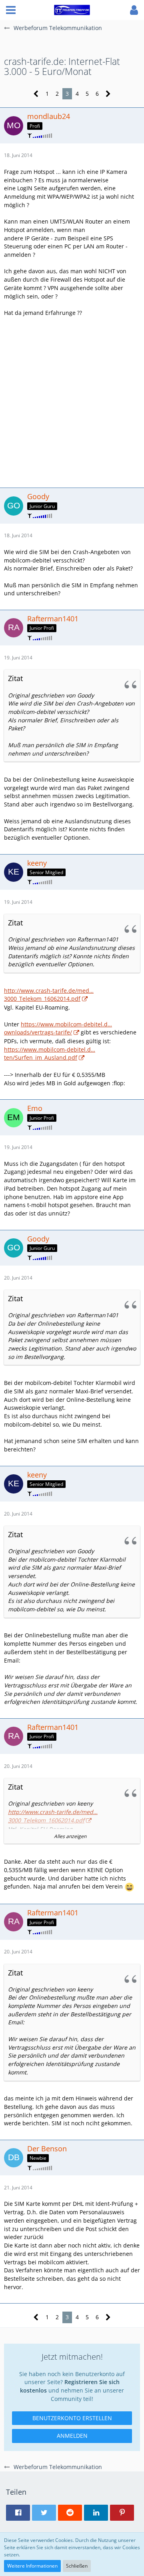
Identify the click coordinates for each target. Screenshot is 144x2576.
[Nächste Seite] (108, 94)
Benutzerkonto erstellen (72, 2418)
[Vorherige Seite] (36, 94)
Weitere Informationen (32, 2566)
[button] (11, 10)
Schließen (77, 2566)
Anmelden (72, 2436)
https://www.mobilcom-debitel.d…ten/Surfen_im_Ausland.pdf (50, 1054)
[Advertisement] (72, 401)
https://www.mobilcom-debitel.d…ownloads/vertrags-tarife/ (58, 1028)
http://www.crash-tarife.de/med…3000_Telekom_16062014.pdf (49, 995)
